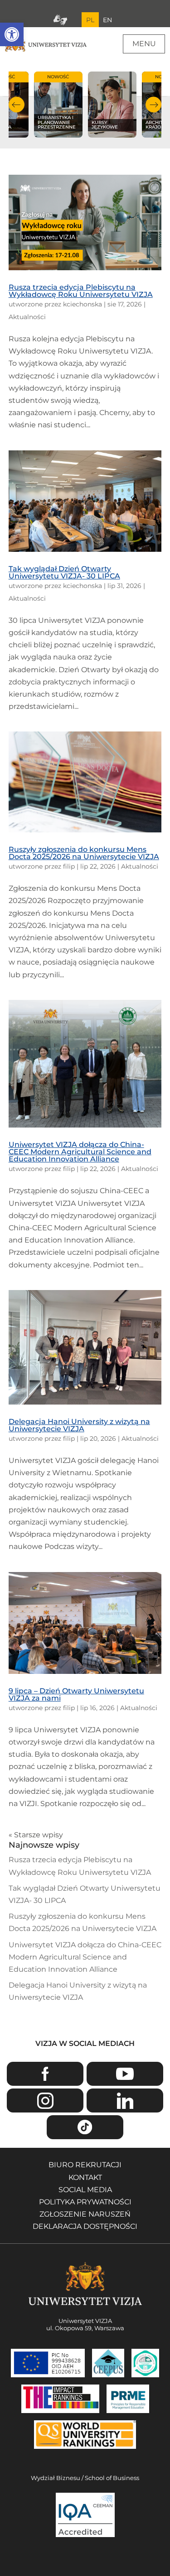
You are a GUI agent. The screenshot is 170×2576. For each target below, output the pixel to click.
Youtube (125, 2074)
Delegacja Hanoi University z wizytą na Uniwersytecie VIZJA (79, 1425)
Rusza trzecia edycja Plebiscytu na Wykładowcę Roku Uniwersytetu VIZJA (81, 291)
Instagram (45, 2100)
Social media (85, 2190)
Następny (153, 105)
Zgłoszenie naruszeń (85, 2214)
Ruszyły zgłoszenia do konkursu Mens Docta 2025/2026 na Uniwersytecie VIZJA (84, 853)
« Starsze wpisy (36, 1835)
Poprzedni (17, 105)
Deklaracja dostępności (85, 2226)
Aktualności (27, 317)
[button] (12, 34)
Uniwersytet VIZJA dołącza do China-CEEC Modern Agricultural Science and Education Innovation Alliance (80, 1152)
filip (69, 866)
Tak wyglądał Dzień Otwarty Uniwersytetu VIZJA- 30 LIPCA (64, 572)
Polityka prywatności (85, 2202)
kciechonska (83, 304)
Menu (144, 44)
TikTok (85, 2127)
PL (90, 20)
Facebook (45, 2074)
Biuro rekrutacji (85, 2165)
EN (107, 20)
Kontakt (85, 2177)
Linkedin (125, 2100)
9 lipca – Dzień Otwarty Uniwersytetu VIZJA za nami (76, 1694)
